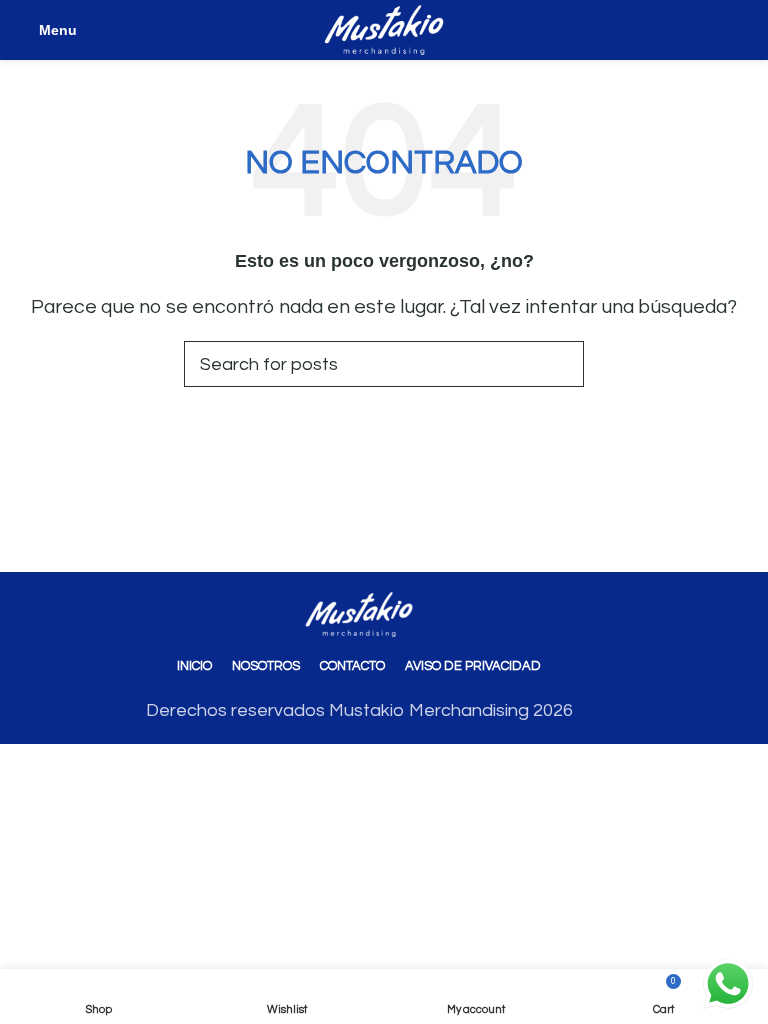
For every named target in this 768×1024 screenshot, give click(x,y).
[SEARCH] (561, 364)
